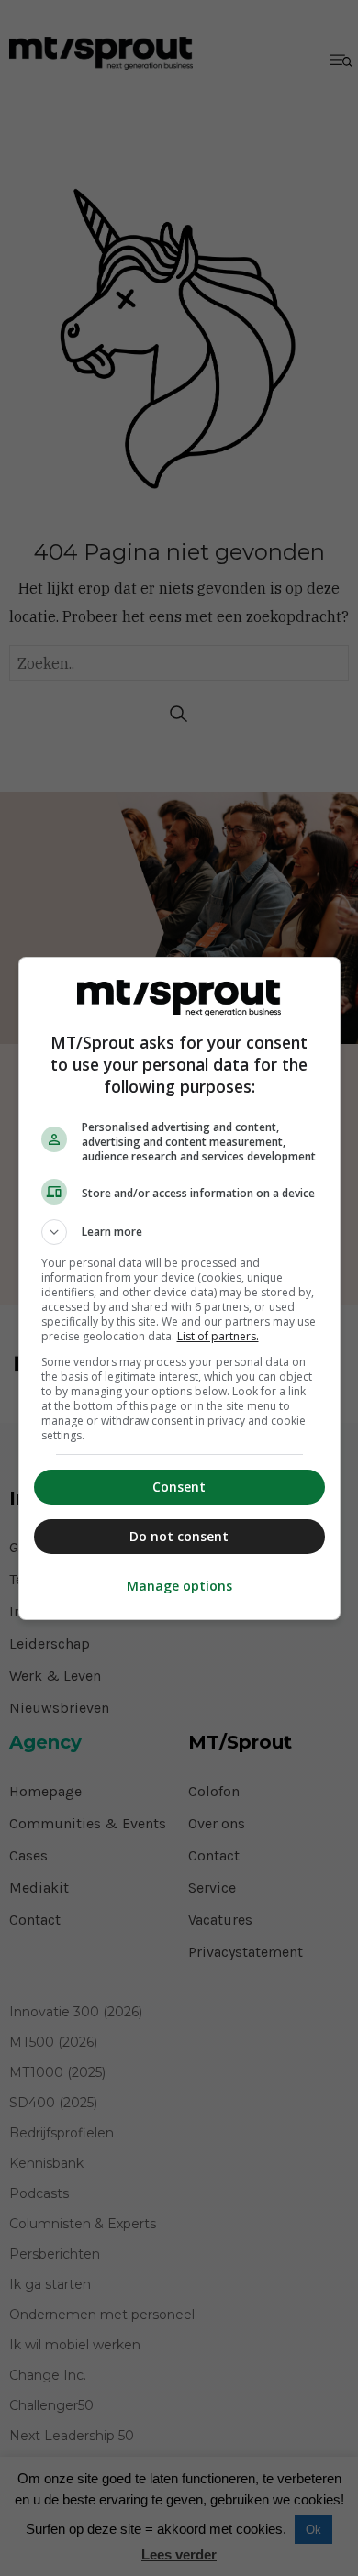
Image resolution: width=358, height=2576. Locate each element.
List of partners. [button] (218, 1336)
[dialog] (179, 1288)
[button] (179, 1232)
